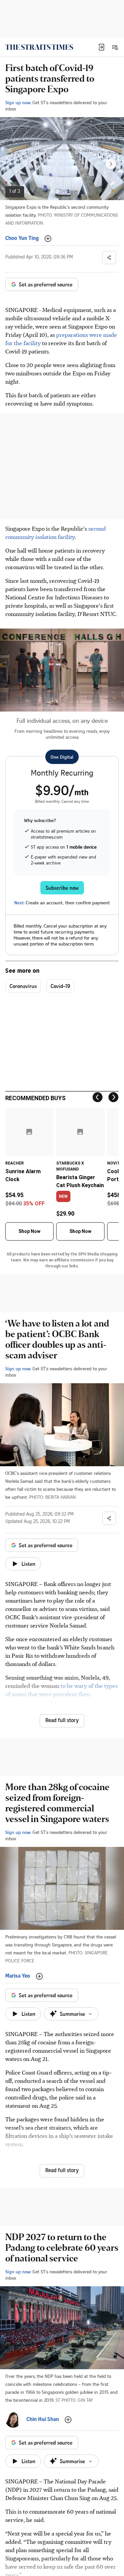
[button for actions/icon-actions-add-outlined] (48, 239)
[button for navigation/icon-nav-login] (102, 47)
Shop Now (29, 1231)
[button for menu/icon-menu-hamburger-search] (115, 47)
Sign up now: (18, 102)
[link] (39, 47)
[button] (102, 47)
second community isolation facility (56, 532)
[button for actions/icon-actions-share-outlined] (109, 258)
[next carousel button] (111, 164)
